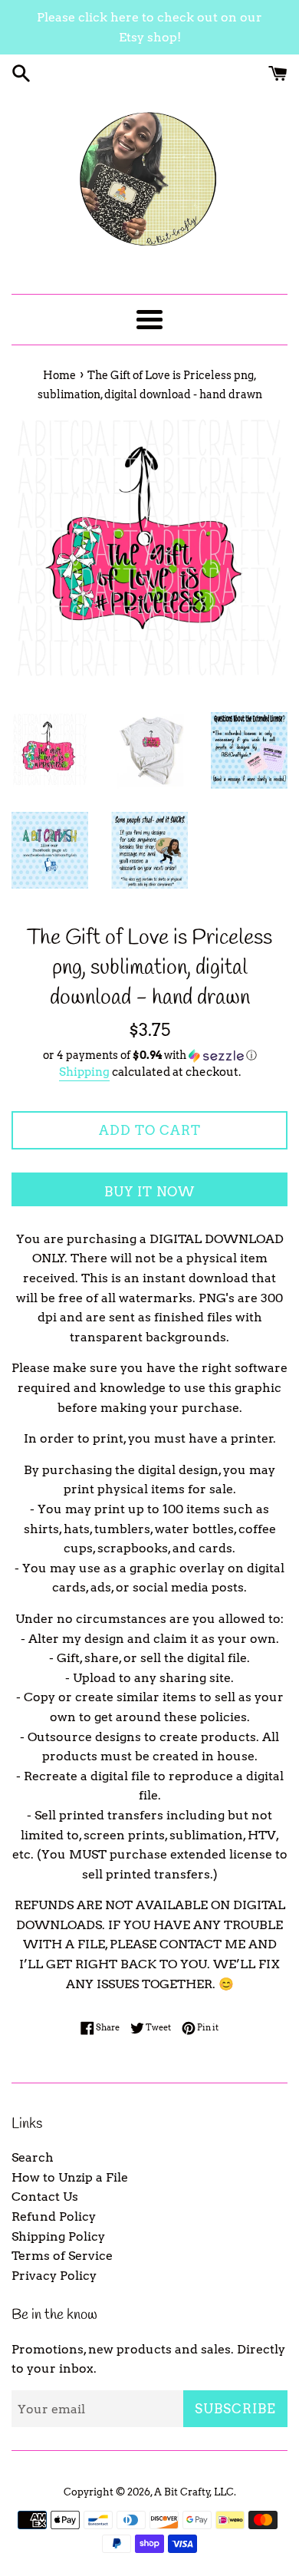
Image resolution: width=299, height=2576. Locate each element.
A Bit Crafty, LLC (194, 2492)
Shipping (84, 1072)
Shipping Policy (58, 2236)
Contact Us (45, 2197)
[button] (149, 1055)
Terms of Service (62, 2256)
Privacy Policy (54, 2276)
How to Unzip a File (70, 2177)
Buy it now (149, 1192)
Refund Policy (54, 2216)
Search (33, 2157)
